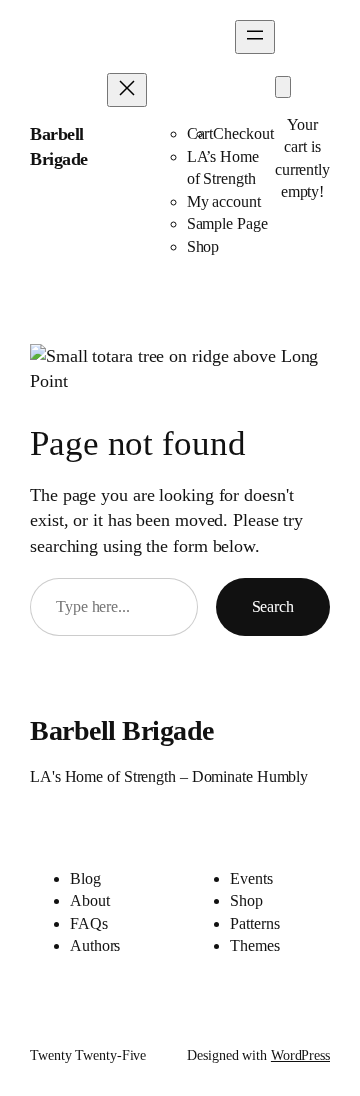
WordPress (300, 1055)
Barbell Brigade (122, 730)
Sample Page (227, 223)
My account (224, 201)
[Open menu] (255, 37)
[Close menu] (127, 90)
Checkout (243, 133)
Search (273, 606)
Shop (203, 246)
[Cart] (283, 87)
